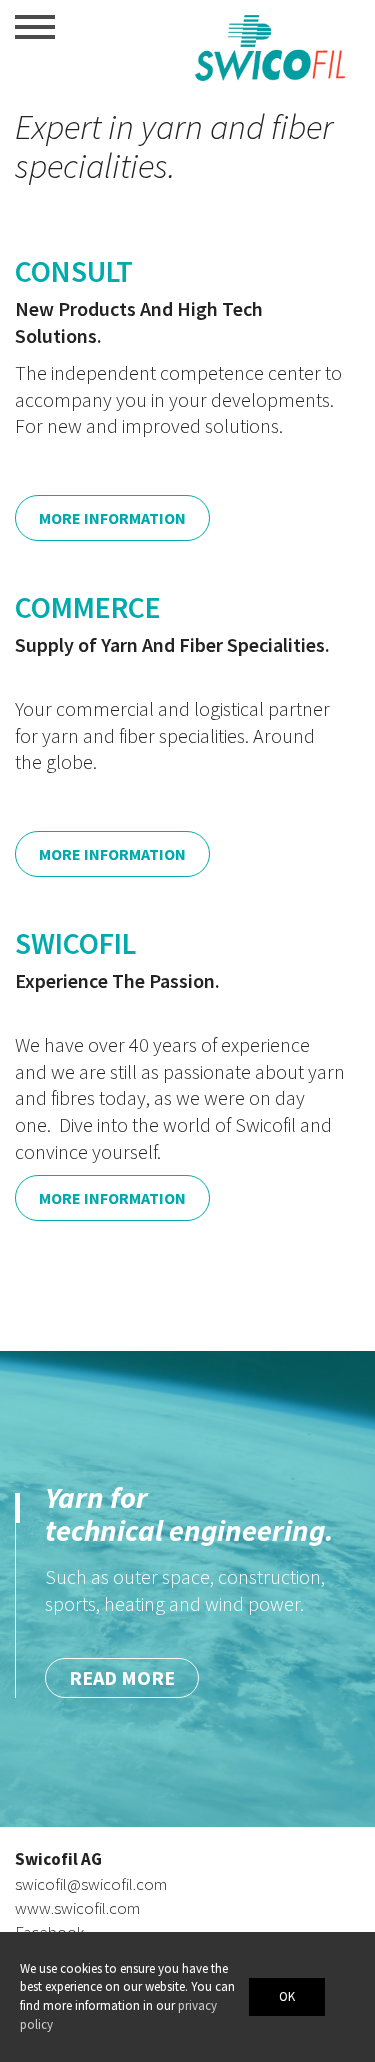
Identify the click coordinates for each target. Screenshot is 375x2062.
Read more (122, 1736)
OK (287, 1996)
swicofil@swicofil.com (91, 1884)
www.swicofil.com (77, 1908)
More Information (112, 518)
